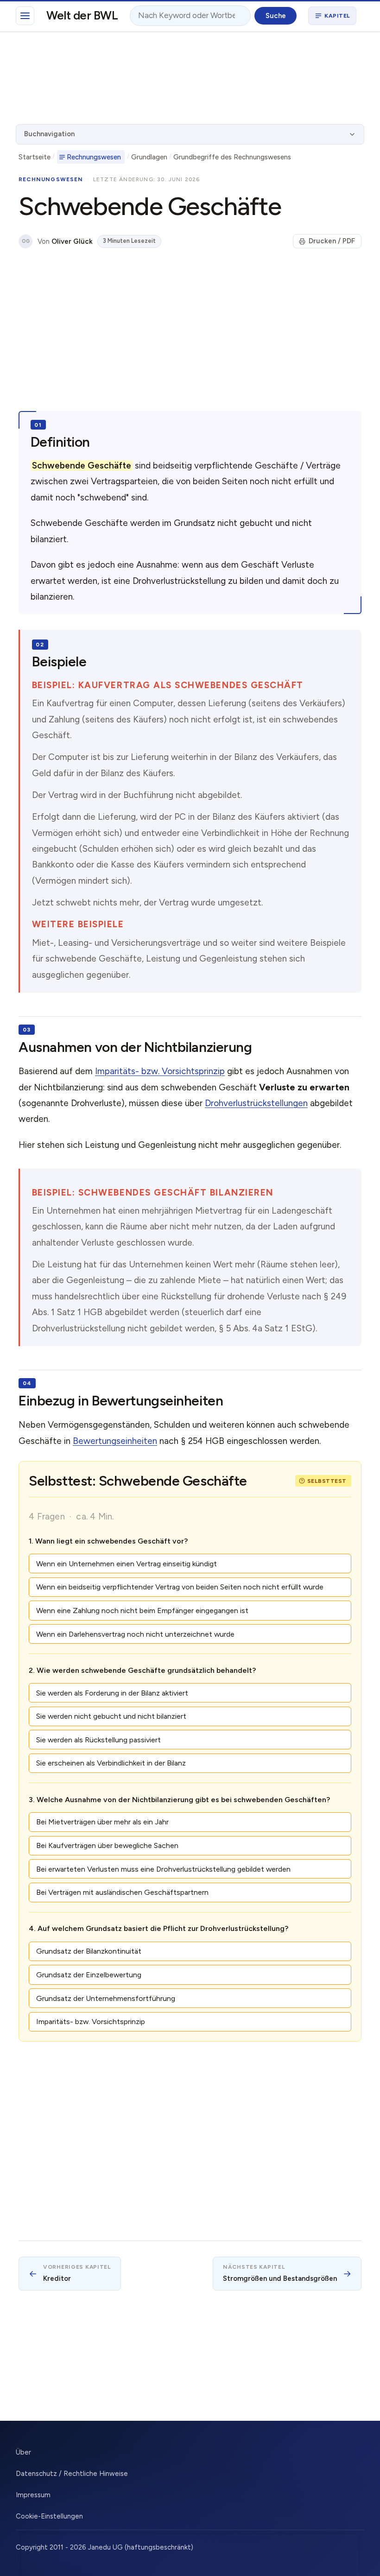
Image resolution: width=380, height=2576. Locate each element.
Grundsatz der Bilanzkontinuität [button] (89, 1951)
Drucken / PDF (332, 241)
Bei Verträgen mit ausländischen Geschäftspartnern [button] (122, 1892)
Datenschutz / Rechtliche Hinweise (72, 2474)
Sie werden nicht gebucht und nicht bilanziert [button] (111, 1716)
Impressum (33, 2495)
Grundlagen (149, 157)
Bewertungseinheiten (115, 1441)
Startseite (35, 157)
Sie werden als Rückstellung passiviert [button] (98, 1740)
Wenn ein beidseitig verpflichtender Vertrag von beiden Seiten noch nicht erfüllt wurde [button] (180, 1587)
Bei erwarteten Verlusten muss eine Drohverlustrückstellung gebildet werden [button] (163, 1869)
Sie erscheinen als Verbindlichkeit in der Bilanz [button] (111, 1763)
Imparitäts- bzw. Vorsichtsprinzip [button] (91, 2022)
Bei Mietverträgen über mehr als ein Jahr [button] (102, 1822)
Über (23, 2452)
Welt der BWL (82, 15)
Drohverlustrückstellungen (256, 1103)
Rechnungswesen (94, 157)
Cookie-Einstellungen (49, 2516)
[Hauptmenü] (25, 16)
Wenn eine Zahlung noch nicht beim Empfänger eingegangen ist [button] (142, 1611)
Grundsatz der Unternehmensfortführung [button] (106, 1998)
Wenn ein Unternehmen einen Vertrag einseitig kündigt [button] (127, 1564)
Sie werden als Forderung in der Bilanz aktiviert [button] (112, 1693)
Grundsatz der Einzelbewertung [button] (89, 1975)
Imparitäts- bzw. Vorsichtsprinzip (160, 1071)
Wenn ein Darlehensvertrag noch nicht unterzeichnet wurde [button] (135, 1634)
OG (26, 241)
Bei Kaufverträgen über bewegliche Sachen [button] (107, 1845)
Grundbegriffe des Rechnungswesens (232, 157)
